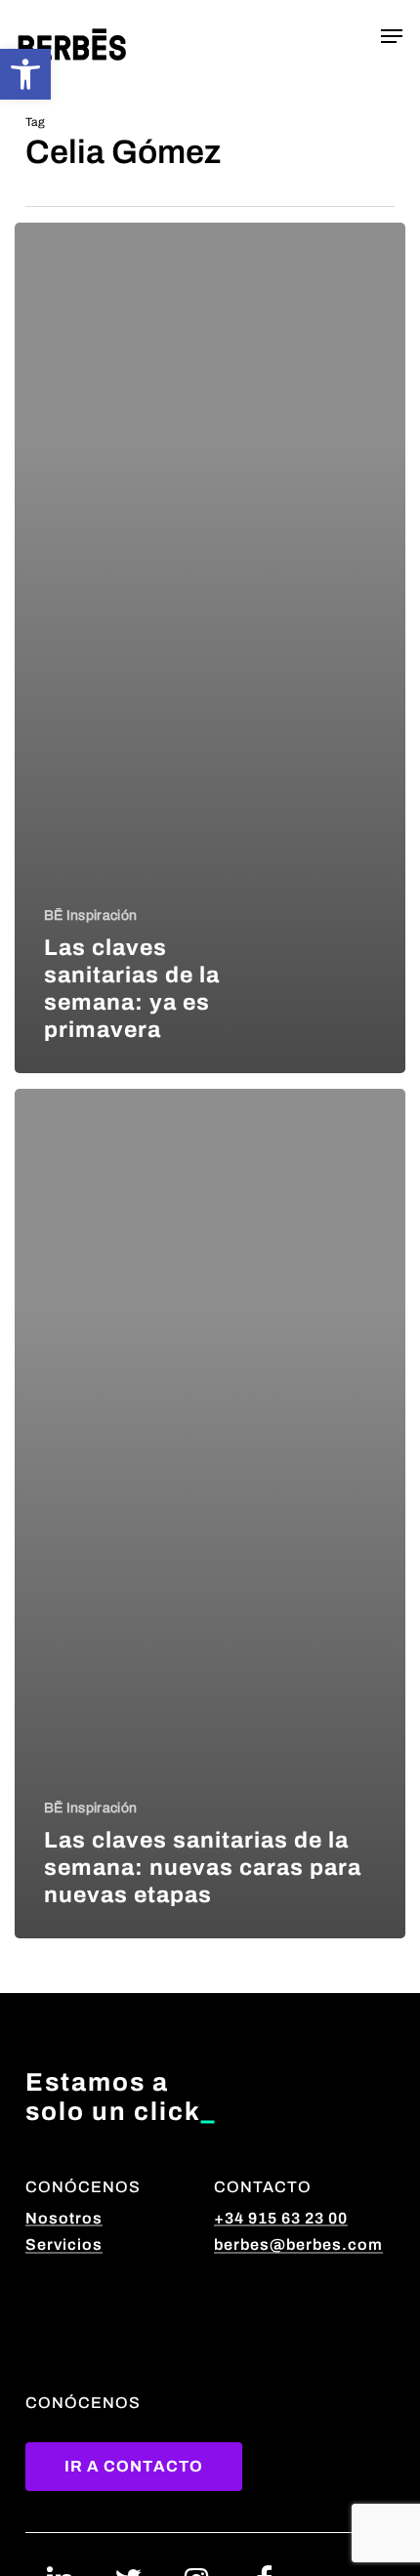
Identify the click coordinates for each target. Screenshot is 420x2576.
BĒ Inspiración (90, 915)
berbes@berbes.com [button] (298, 2244)
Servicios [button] (64, 2244)
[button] (25, 74)
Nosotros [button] (64, 2218)
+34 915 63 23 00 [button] (281, 2218)
